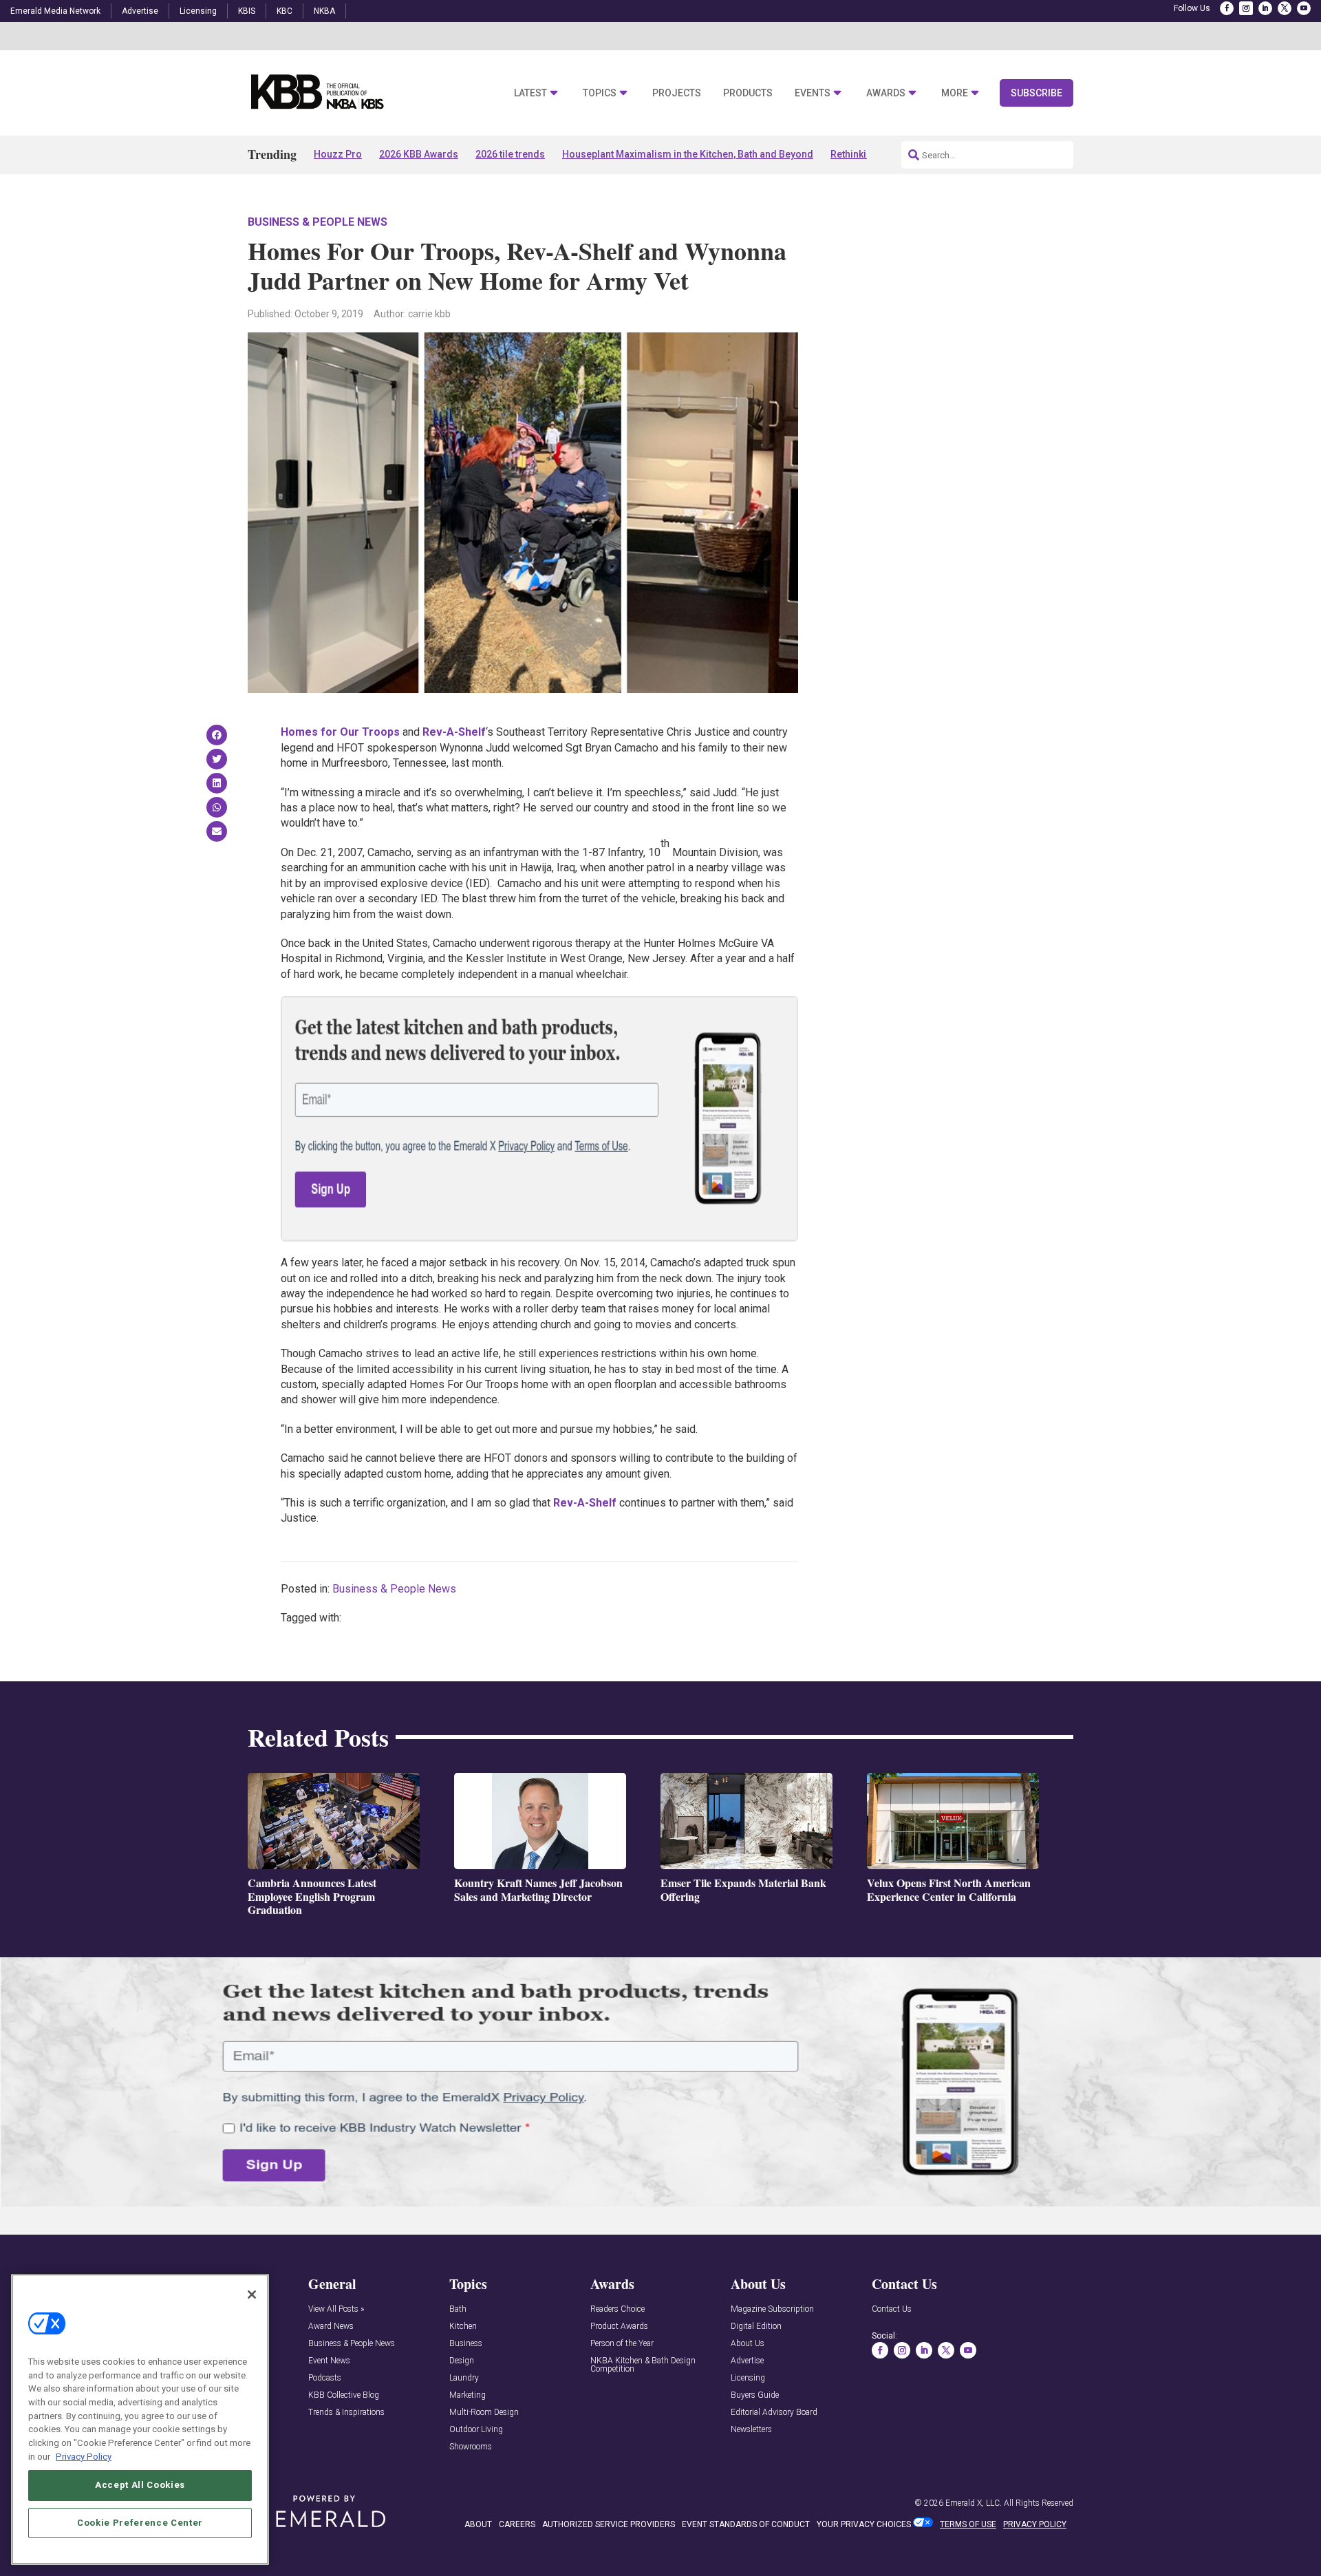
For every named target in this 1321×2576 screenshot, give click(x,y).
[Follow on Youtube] (1304, 8)
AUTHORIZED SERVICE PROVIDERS (609, 2524)
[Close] (252, 2295)
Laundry (464, 2378)
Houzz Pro (338, 154)
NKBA (324, 11)
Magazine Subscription (772, 2309)
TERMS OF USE (968, 2524)
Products (748, 93)
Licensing (198, 11)
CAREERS (517, 2524)
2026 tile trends (510, 154)
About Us (748, 2344)
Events (813, 93)
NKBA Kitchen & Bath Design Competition (643, 2365)
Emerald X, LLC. (974, 2503)
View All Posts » (336, 2309)
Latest (530, 93)
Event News (329, 2361)
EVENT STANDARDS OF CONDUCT (746, 2524)
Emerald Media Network (55, 11)
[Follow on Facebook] (1227, 8)
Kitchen (463, 2327)
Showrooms (471, 2447)
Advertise (140, 11)
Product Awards (619, 2327)
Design (462, 2361)
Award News (331, 2327)
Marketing (468, 2395)
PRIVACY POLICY (1035, 2524)
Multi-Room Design (484, 2413)
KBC (284, 11)
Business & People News (318, 222)
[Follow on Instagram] (1246, 8)
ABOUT (478, 2524)
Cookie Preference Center (140, 2522)
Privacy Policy (84, 2456)
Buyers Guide (755, 2395)
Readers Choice (617, 2309)
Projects (677, 93)
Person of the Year (622, 2344)
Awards (886, 93)
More (955, 93)
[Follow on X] (1285, 8)
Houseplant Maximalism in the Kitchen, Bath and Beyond (688, 154)
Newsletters (751, 2430)
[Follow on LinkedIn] (1265, 8)
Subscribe (1037, 93)
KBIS (247, 11)
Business (466, 2344)
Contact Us (892, 2309)
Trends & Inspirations (346, 2413)
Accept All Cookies (140, 2485)
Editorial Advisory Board (774, 2413)
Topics (600, 93)
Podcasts (325, 2378)
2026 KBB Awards (419, 154)
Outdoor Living (476, 2430)
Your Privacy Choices (864, 2524)
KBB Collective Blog (344, 2395)
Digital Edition (756, 2327)
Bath (458, 2309)
